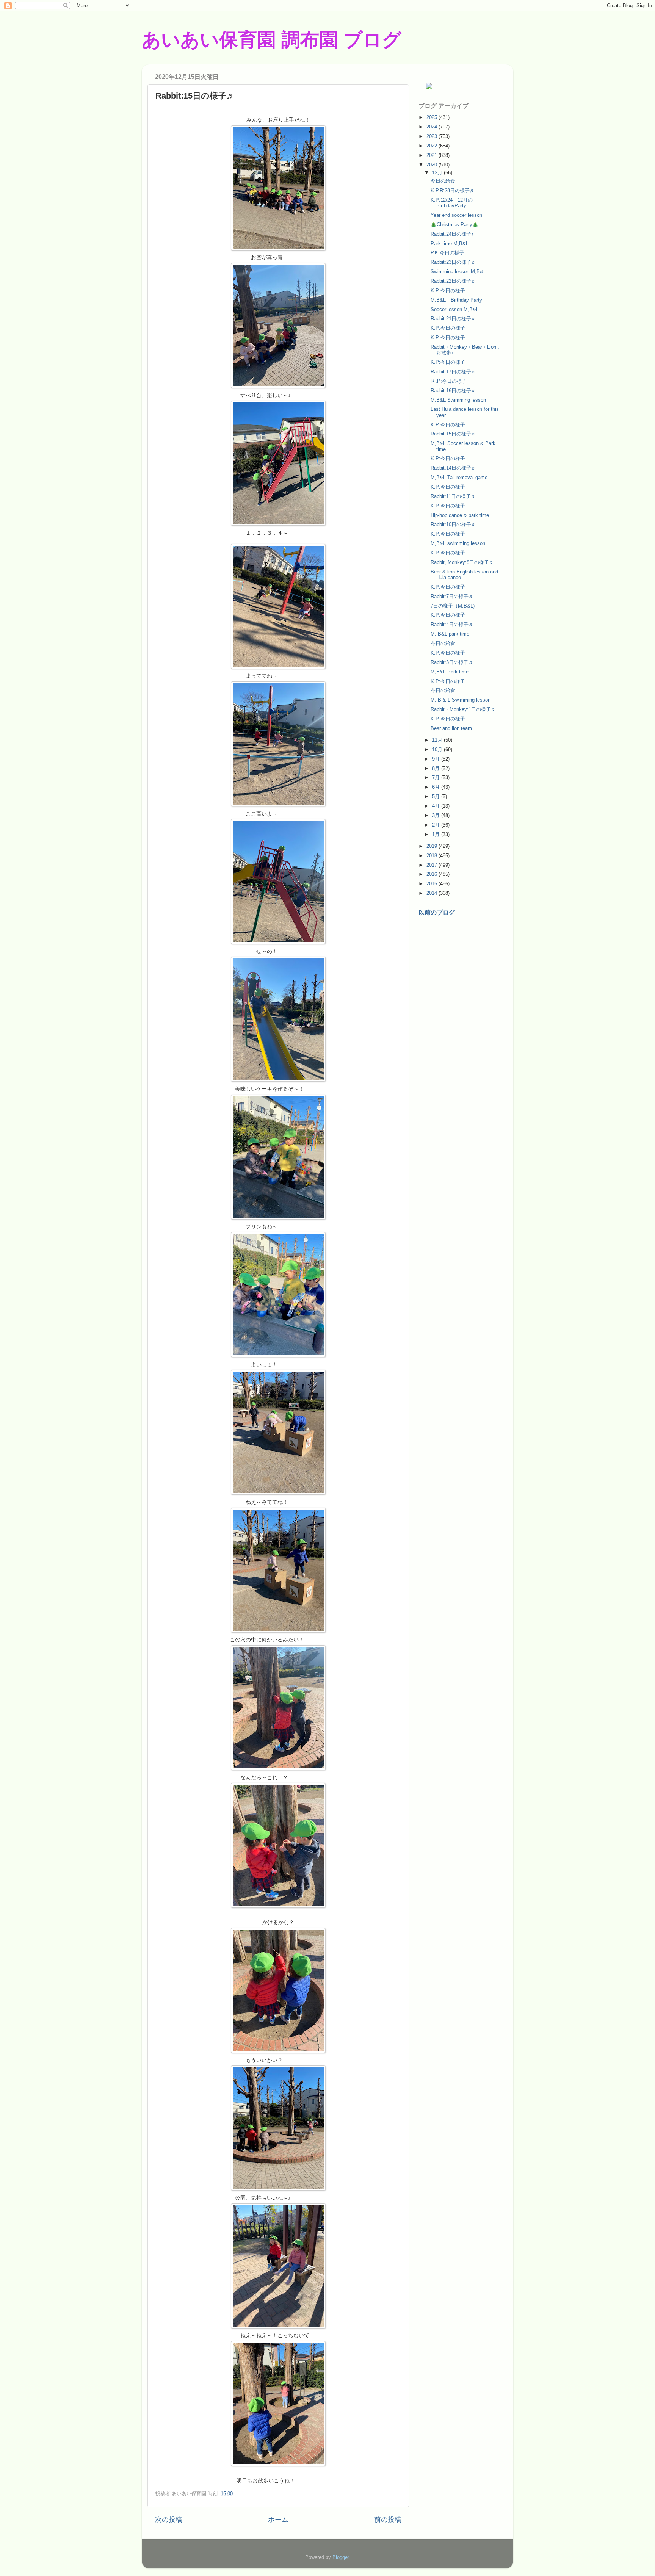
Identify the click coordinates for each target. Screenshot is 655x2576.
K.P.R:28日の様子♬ (453, 190)
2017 (432, 865)
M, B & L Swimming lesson (461, 700)
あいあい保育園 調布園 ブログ (272, 40)
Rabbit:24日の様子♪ (452, 234)
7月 (437, 777)
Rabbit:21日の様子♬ (453, 319)
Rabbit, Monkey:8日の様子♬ (462, 562)
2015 (432, 884)
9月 (437, 759)
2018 (432, 856)
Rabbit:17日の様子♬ (453, 372)
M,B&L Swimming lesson (458, 400)
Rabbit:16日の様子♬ (453, 391)
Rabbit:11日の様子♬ (453, 496)
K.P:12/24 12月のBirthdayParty (452, 203)
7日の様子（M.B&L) (453, 606)
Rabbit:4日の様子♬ (452, 624)
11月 (438, 740)
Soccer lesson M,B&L (455, 309)
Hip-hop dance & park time (460, 515)
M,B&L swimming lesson (458, 543)
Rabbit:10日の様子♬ (453, 524)
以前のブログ (437, 912)
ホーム (278, 2520)
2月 (437, 825)
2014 (432, 893)
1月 (437, 834)
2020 (432, 165)
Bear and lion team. (452, 728)
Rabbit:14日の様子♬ (453, 468)
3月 (437, 815)
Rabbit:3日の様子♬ (452, 662)
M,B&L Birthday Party (456, 300)
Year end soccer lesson (456, 215)
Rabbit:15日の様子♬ (453, 434)
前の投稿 (388, 2520)
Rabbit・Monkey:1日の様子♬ (463, 709)
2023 (432, 136)
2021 (432, 155)
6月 (437, 787)
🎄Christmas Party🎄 (454, 225)
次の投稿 (169, 2520)
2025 (432, 117)
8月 (437, 768)
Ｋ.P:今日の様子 (449, 381)
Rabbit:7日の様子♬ (452, 596)
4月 (437, 806)
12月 (438, 173)
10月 (438, 749)
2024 (432, 127)
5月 (437, 796)
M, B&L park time (450, 634)
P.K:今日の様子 (447, 253)
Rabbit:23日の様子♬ (453, 262)
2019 (432, 846)
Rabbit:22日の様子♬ (453, 281)
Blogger (341, 2557)
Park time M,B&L (450, 244)
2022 (432, 146)
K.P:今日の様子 (448, 290)
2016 (432, 874)
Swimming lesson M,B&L (458, 272)
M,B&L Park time (450, 672)
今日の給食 (443, 181)
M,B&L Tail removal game (459, 477)
